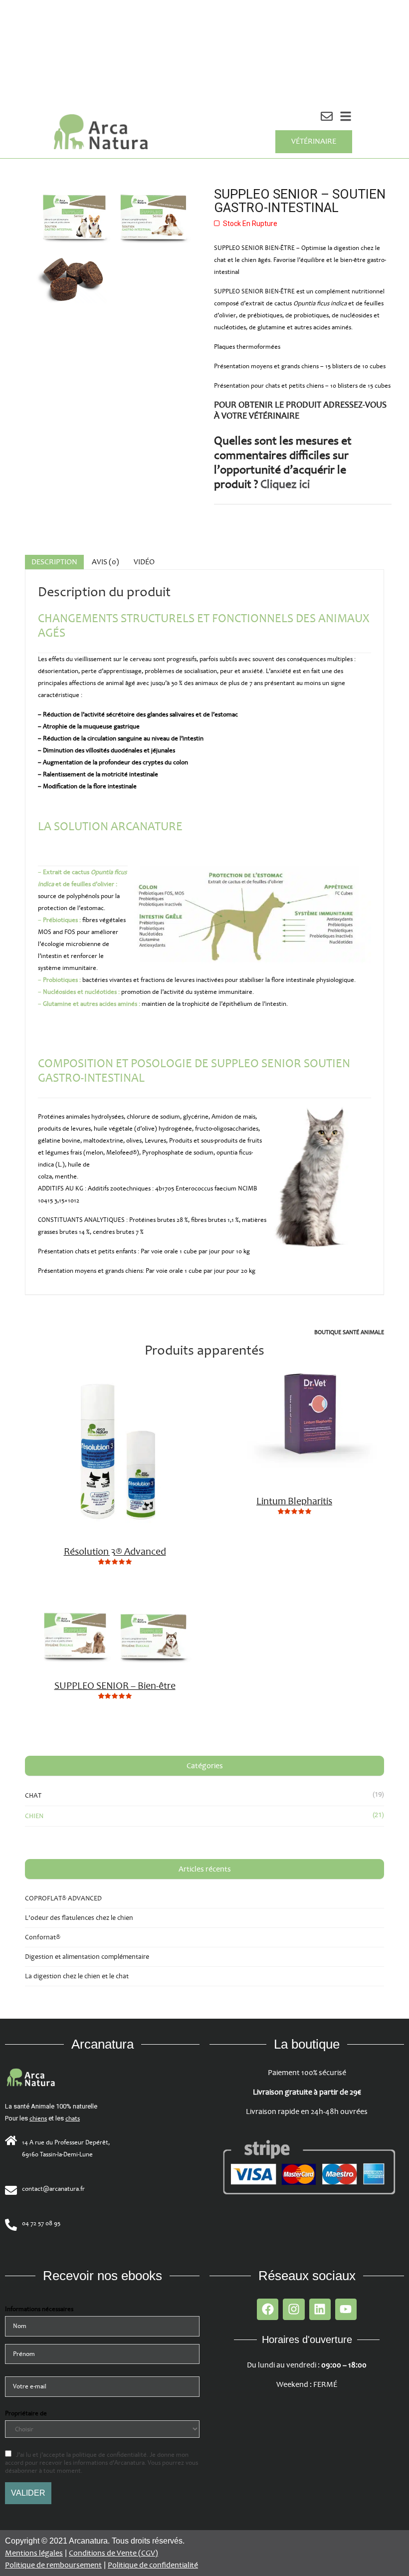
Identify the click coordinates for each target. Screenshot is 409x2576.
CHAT (33, 1795)
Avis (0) (105, 562)
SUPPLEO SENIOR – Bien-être (115, 1686)
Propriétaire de (26, 2413)
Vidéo (144, 562)
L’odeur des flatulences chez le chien (79, 1918)
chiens (38, 2118)
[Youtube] (346, 2309)
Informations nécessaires (39, 2309)
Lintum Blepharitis (294, 1501)
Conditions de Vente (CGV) (113, 2553)
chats (73, 2118)
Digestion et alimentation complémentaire (87, 1957)
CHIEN (34, 1816)
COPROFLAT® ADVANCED (63, 1898)
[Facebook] (268, 2309)
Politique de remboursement (53, 2565)
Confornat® (43, 1937)
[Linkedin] (320, 2309)
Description (54, 562)
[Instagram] (294, 2309)
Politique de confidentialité (153, 2565)
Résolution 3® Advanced (115, 1552)
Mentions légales (34, 2553)
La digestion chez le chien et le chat (77, 1976)
